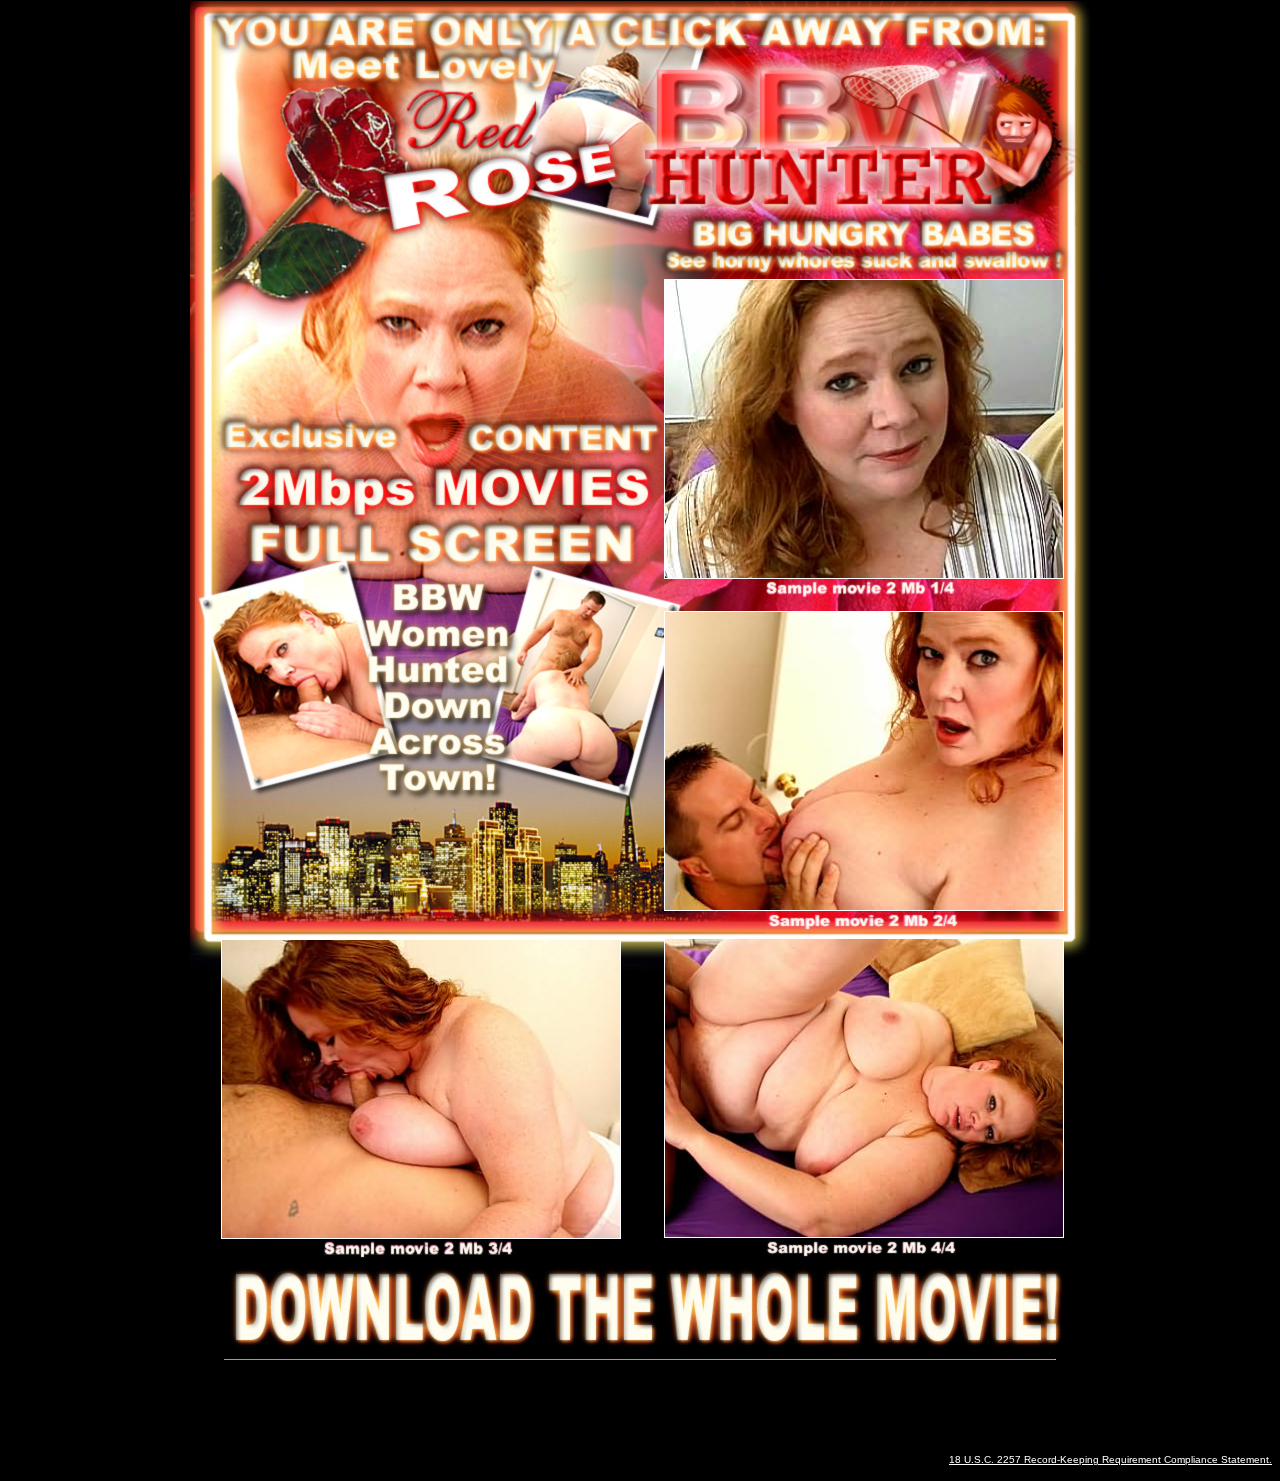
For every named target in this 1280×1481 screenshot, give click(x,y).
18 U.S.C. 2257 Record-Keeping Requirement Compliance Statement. (1110, 1459)
